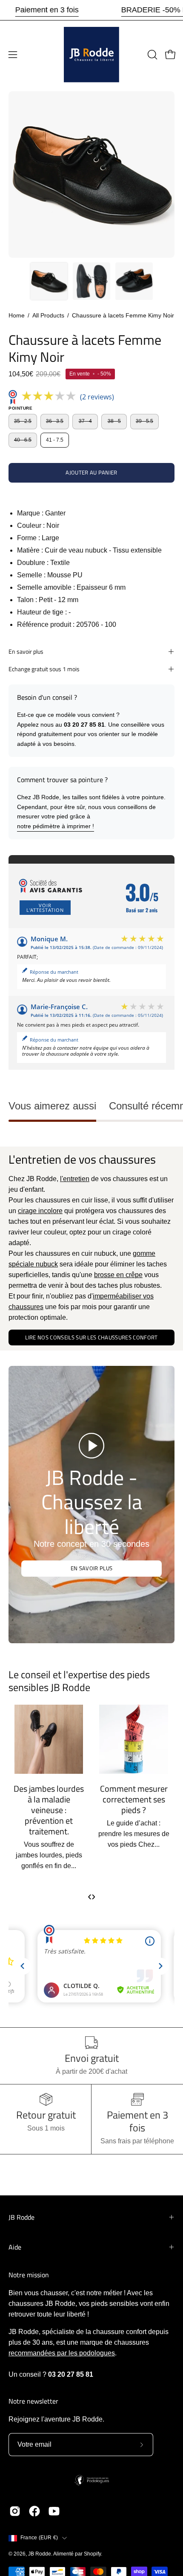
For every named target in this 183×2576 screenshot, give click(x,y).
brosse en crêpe (118, 1275)
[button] (152, 55)
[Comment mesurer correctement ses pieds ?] (96, 1739)
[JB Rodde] (91, 55)
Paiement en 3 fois (47, 10)
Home (17, 315)
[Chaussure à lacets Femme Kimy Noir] (49, 281)
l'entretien (75, 1179)
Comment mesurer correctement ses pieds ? (96, 1799)
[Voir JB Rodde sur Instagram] (15, 2511)
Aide (15, 2247)
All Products (48, 315)
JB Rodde (21, 2217)
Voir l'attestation (45, 908)
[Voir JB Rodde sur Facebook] (34, 2511)
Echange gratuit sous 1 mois (44, 669)
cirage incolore (40, 1211)
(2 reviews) (97, 397)
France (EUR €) (39, 2538)
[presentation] (90, 1896)
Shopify (92, 2554)
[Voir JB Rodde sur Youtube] (54, 2511)
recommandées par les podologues (62, 2353)
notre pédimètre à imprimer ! (56, 826)
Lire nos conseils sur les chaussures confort (91, 1337)
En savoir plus (26, 652)
